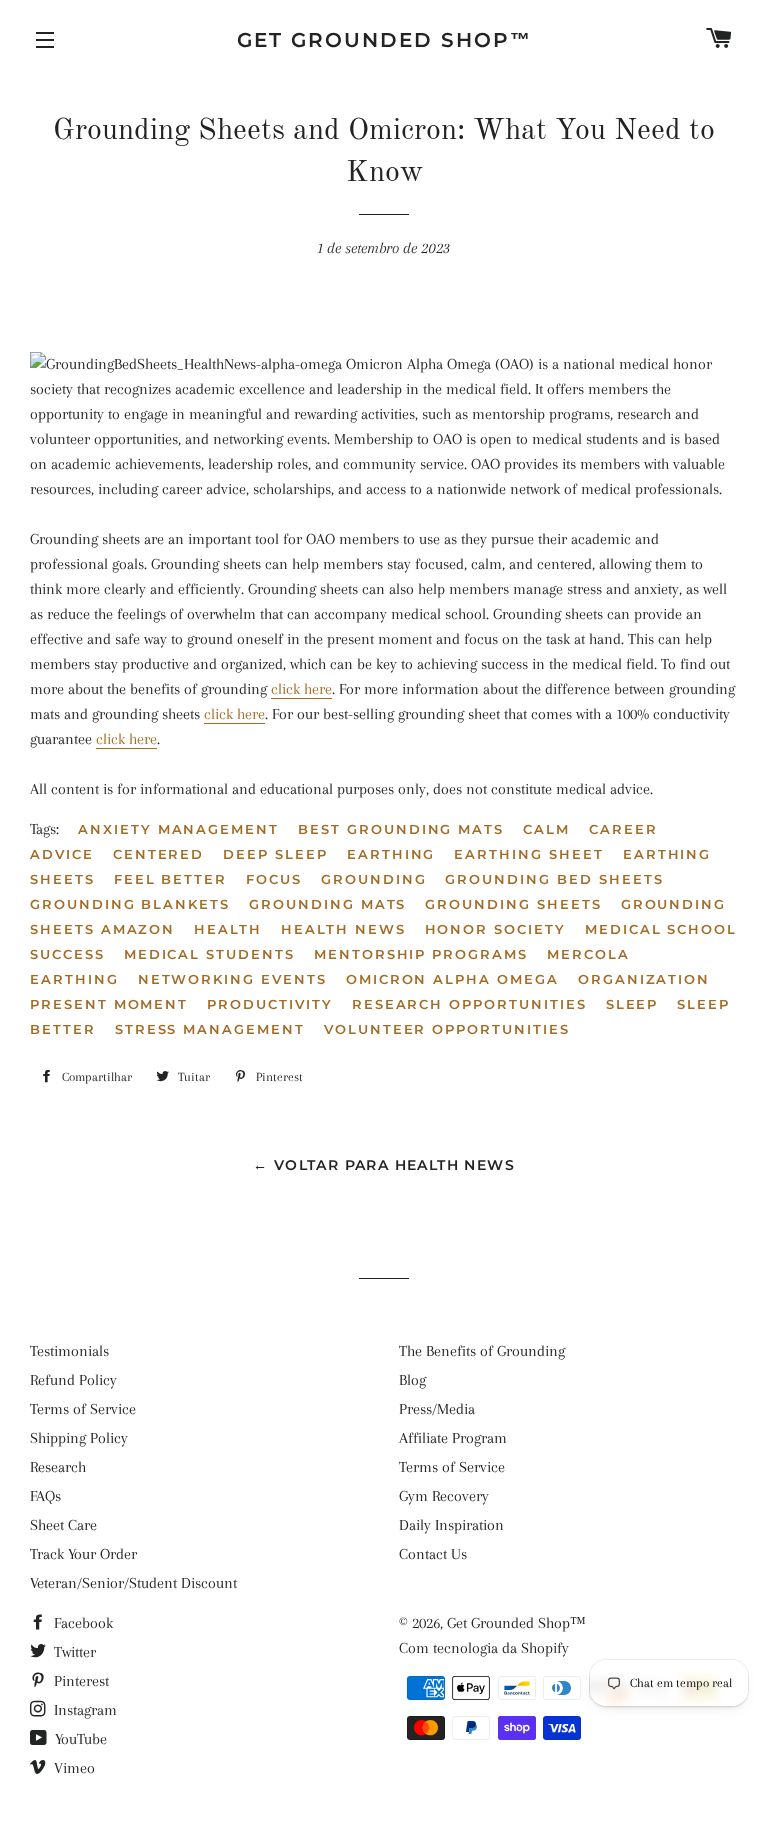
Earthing (391, 854)
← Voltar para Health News (384, 1165)
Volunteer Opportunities (447, 1029)
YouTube (79, 1739)
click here (301, 689)
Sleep (632, 1004)
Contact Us (433, 1554)
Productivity (269, 1004)
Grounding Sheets (513, 904)
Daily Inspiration (451, 1525)
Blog (412, 1380)
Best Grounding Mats (401, 829)
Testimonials (69, 1351)
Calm (546, 829)
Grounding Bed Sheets (554, 879)
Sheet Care (63, 1525)
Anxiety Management (178, 829)
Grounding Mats (327, 904)
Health (228, 929)
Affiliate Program (453, 1438)
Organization (644, 979)
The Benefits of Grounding (482, 1351)
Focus (274, 879)
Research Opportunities (469, 1004)
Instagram (83, 1710)
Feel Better (170, 879)
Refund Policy (73, 1380)
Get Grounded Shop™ (384, 40)
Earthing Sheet (528, 854)
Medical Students (209, 954)
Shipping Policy (79, 1438)
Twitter (73, 1652)
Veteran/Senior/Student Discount (133, 1583)
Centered (159, 854)
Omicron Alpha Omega (452, 979)
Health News (343, 929)
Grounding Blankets (130, 904)
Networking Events (232, 979)
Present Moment (109, 1004)
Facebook (81, 1623)
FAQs (45, 1496)
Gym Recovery (444, 1496)
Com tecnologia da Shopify (484, 1648)
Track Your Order (83, 1554)
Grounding (374, 879)
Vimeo (72, 1768)
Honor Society (495, 929)
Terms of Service (83, 1409)
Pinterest (79, 1681)
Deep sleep (275, 854)
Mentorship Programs (421, 954)
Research (58, 1467)
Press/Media (437, 1409)
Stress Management (210, 1029)
